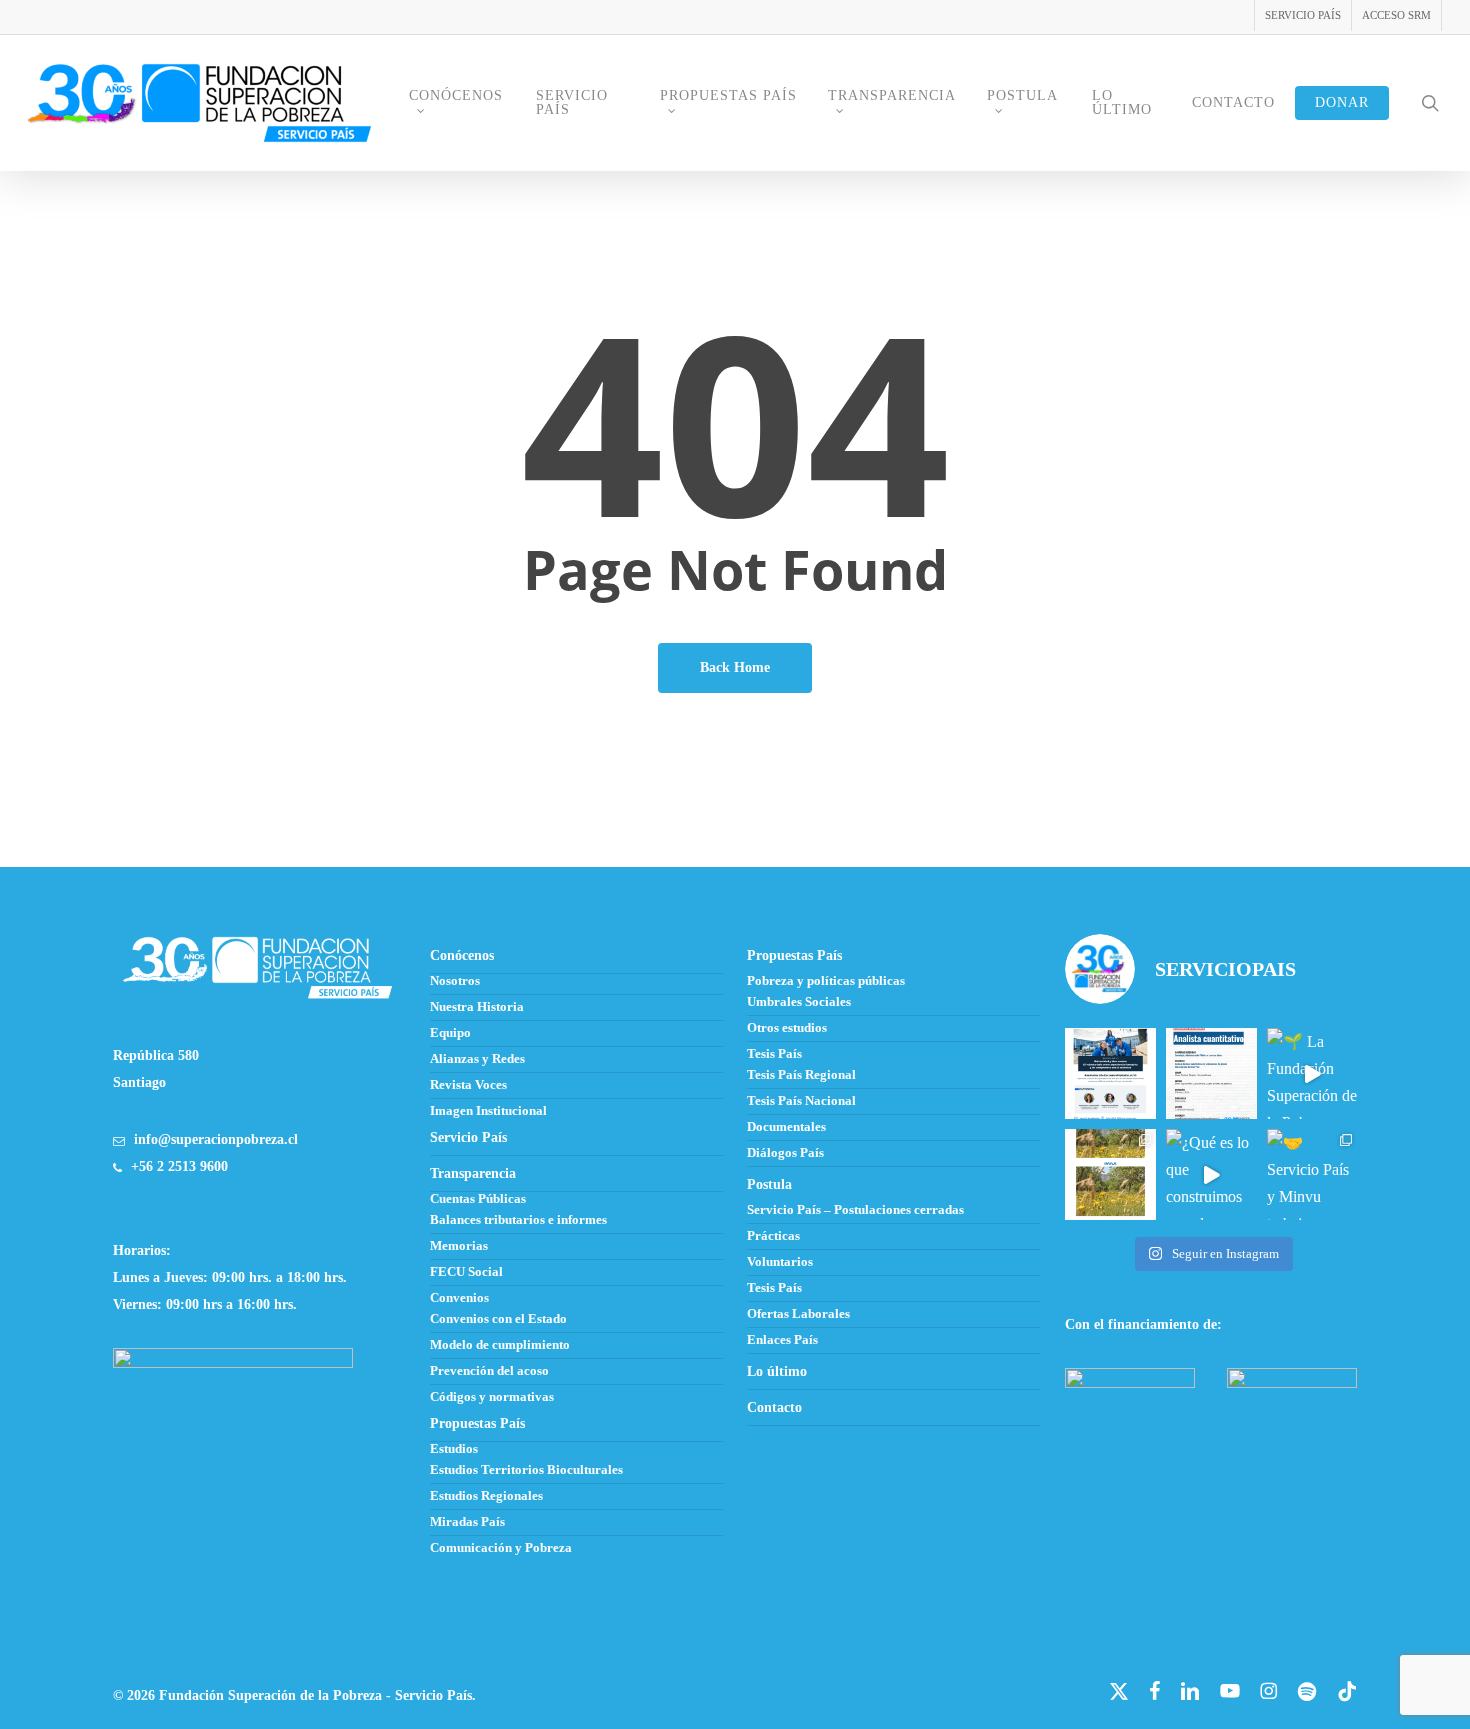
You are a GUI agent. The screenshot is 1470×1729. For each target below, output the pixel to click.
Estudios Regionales (486, 1496)
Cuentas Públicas (478, 1199)
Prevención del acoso (489, 1371)
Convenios (459, 1298)
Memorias (459, 1246)
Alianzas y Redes (477, 1059)
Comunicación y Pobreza (501, 1548)
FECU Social (466, 1272)
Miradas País (467, 1522)
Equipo (450, 1033)
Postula (769, 1184)
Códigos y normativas (492, 1397)
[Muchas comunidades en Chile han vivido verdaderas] (1110, 1174)
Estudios (454, 1449)
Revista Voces (468, 1085)
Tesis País (774, 1054)
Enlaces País (782, 1340)
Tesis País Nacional (801, 1101)
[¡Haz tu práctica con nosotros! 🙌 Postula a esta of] (1211, 1073)
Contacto (774, 1407)
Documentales (786, 1127)
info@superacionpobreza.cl (216, 1139)
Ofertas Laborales (798, 1314)
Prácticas (773, 1236)
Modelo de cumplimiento (500, 1345)
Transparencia (473, 1173)
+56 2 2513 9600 (179, 1166)
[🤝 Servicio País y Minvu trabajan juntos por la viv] (1312, 1174)
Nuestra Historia (477, 1007)
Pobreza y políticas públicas (826, 981)
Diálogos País (785, 1153)
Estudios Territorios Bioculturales (526, 1470)
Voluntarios (780, 1262)
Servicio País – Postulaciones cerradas (855, 1210)
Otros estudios (787, 1028)
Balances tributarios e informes (518, 1220)
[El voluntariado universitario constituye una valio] (1110, 1073)
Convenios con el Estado (498, 1319)
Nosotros (455, 981)
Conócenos (462, 955)
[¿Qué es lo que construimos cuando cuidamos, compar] (1211, 1174)
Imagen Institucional (488, 1111)
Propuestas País (794, 955)
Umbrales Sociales (799, 1002)
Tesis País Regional (801, 1075)
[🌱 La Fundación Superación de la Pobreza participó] (1312, 1073)
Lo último (777, 1371)
